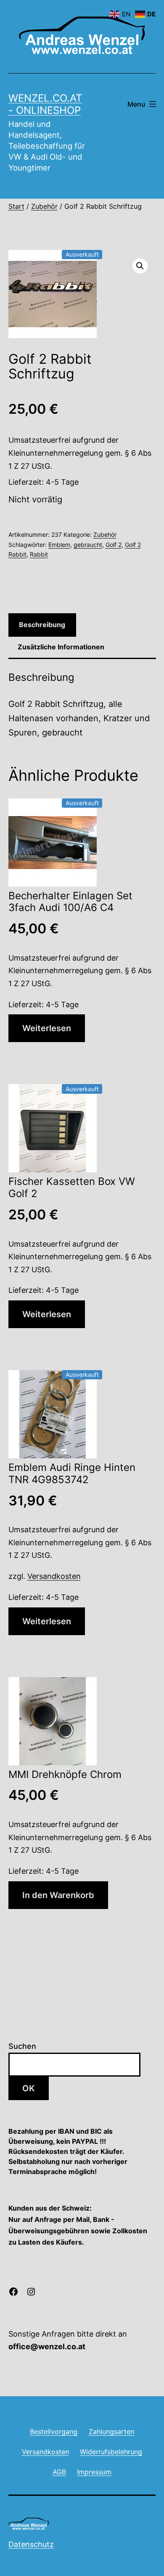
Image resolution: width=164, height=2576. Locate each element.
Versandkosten (54, 1576)
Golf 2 (114, 545)
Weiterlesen (47, 1028)
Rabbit (39, 554)
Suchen (22, 2046)
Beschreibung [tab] (42, 625)
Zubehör (44, 206)
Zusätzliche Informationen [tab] (61, 647)
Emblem (59, 545)
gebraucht (88, 545)
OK (29, 2088)
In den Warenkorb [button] (58, 1895)
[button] (140, 266)
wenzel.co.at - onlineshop (45, 104)
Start (16, 206)
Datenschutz (31, 2544)
